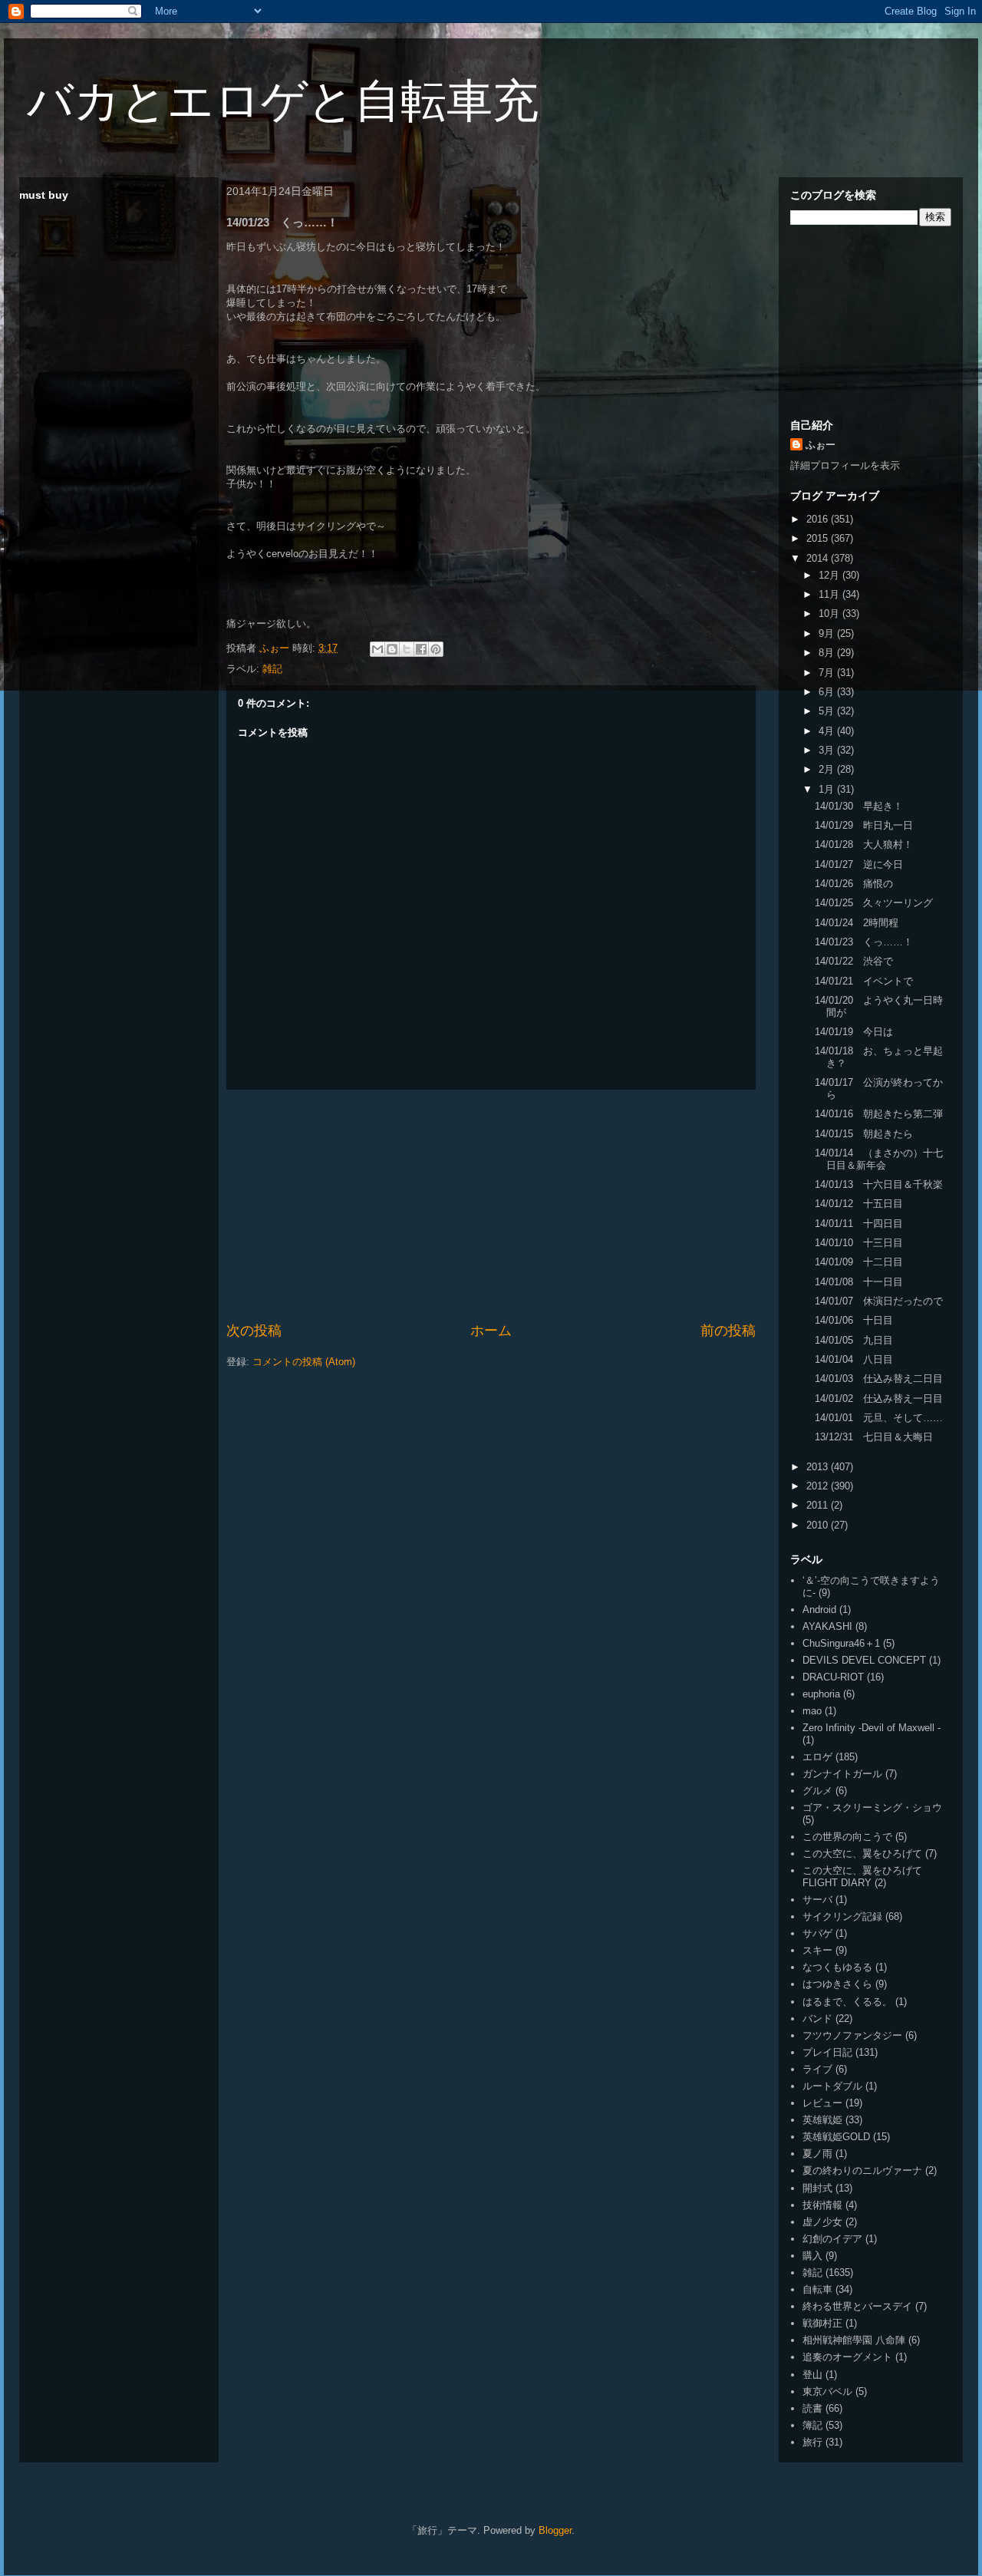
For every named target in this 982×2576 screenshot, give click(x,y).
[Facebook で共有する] (421, 649)
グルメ (817, 1791)
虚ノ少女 (822, 2222)
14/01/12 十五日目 (859, 1204)
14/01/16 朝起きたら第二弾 (879, 1114)
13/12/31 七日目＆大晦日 (874, 1437)
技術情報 (822, 2205)
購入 (812, 2256)
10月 (830, 613)
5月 (828, 711)
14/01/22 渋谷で (854, 961)
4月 (828, 731)
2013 (819, 1467)
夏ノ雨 (817, 2154)
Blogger (555, 2530)
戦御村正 (822, 2323)
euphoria (821, 1694)
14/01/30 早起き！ (859, 806)
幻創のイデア (832, 2239)
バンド (817, 2019)
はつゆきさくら (837, 1984)
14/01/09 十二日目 (859, 1262)
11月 (830, 594)
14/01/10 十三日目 (859, 1243)
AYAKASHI (827, 1626)
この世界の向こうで (847, 1837)
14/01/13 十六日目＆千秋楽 (879, 1184)
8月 (828, 653)
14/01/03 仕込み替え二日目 (879, 1379)
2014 (819, 558)
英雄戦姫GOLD (836, 2137)
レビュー (822, 2103)
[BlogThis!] (392, 649)
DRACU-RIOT (833, 1677)
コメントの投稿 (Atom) (304, 1362)
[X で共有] (407, 649)
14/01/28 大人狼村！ (864, 844)
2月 (828, 769)
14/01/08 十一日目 (859, 1282)
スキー (817, 1950)
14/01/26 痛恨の (854, 884)
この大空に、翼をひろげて (862, 1854)
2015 (819, 538)
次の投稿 (254, 1331)
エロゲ (817, 1757)
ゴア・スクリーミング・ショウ (872, 1807)
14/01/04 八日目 (854, 1359)
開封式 (817, 2188)
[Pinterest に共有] (436, 649)
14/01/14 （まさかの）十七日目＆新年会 (879, 1159)
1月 (828, 789)
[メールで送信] (377, 649)
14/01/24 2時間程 (857, 923)
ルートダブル (832, 2086)
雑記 (272, 669)
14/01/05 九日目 (854, 1340)
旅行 (812, 2442)
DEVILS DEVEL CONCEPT (864, 1660)
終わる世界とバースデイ (857, 2306)
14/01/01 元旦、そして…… (879, 1418)
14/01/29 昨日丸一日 (864, 825)
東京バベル (827, 2391)
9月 (828, 633)
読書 (812, 2408)
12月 (830, 575)
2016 (819, 519)
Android (819, 1610)
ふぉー (821, 445)
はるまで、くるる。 (847, 2002)
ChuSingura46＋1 (841, 1643)
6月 (828, 692)
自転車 (817, 2289)
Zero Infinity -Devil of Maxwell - (872, 1728)
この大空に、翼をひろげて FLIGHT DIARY (862, 1877)
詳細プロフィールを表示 (845, 465)
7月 (828, 673)
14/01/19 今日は (854, 1032)
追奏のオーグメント (847, 2357)
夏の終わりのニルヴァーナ (862, 2170)
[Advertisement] (491, 1206)
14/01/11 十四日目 (859, 1224)
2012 (819, 1486)
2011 (819, 1505)
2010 (819, 1525)
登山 (812, 2375)
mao (812, 1711)
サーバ (817, 1900)
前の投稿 (728, 1331)
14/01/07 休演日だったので (879, 1301)
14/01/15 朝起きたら (864, 1134)
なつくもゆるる (837, 1967)
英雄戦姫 (822, 2120)
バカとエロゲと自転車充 (283, 101)
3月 (828, 750)
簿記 (812, 2425)
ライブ (817, 2069)
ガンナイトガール (842, 1774)
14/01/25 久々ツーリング (874, 903)
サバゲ (817, 1933)
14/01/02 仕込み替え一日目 (879, 1398)
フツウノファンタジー (852, 2035)
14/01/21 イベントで (864, 981)
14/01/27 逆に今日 (859, 864)
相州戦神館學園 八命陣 (854, 2340)
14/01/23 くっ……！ (864, 942)
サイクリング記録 (842, 1916)
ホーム (491, 1331)
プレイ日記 (827, 2052)
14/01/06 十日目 (854, 1320)
